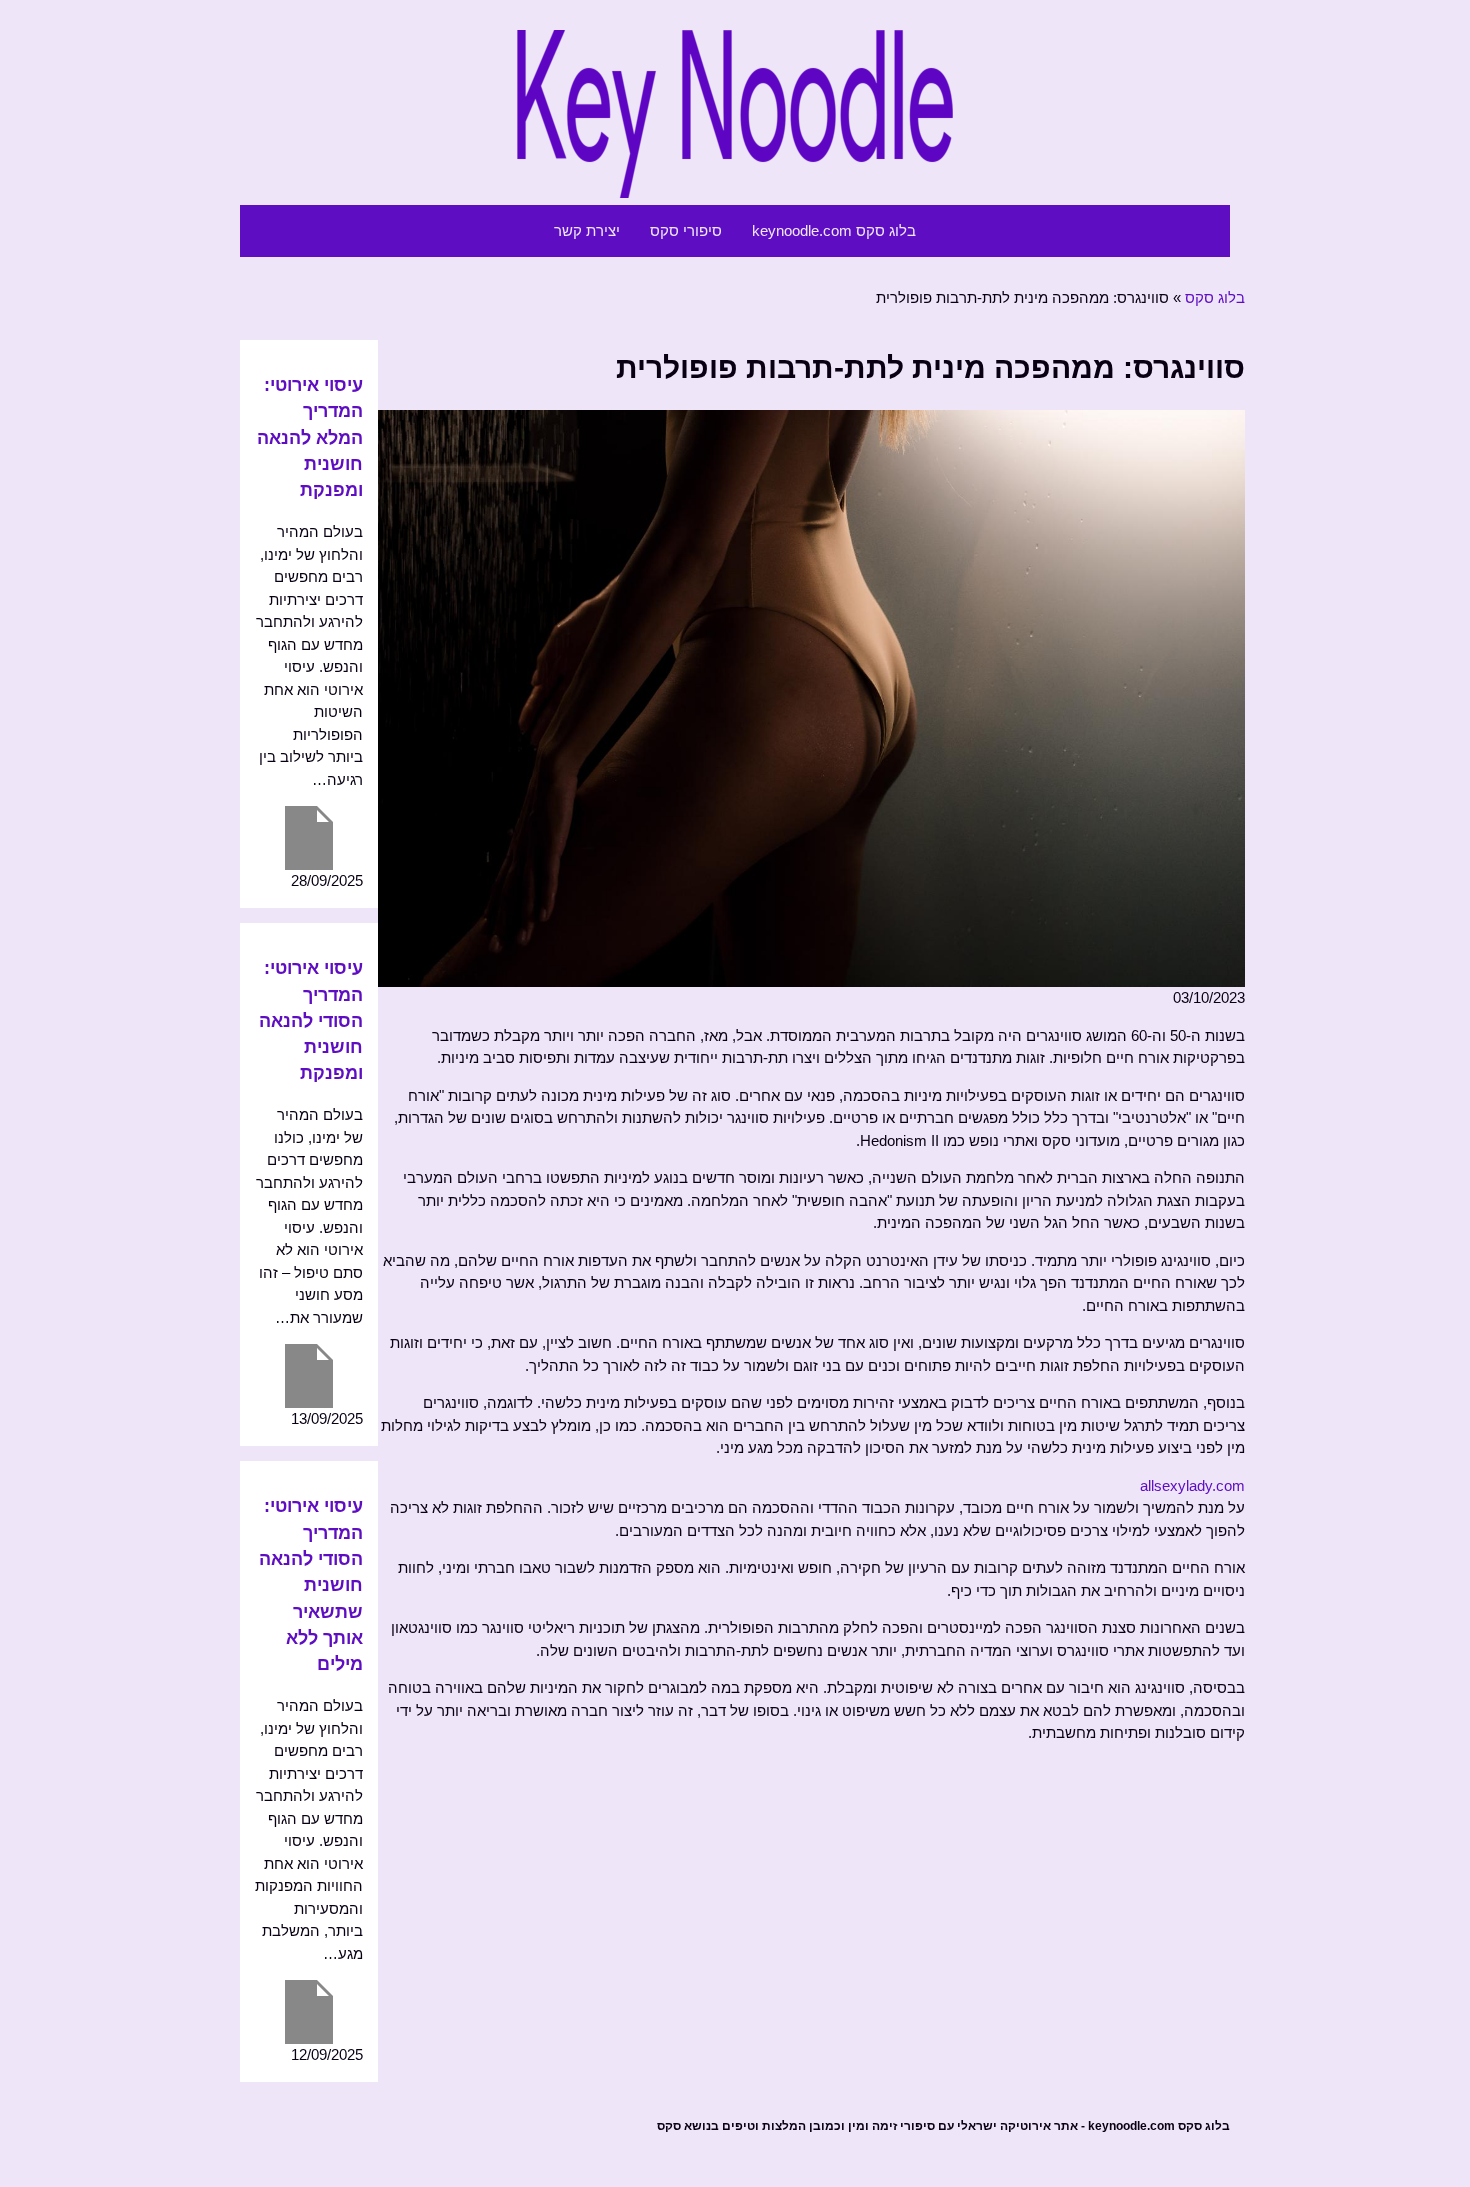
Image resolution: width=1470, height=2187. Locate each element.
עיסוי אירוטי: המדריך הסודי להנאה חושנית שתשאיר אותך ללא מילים (311, 1585)
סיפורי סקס (686, 230)
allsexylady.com (1192, 1485)
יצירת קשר (587, 230)
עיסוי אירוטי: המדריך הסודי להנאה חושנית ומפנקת (311, 1020)
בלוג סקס (1215, 297)
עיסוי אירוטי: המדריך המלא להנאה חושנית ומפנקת (310, 437)
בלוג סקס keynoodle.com (834, 230)
